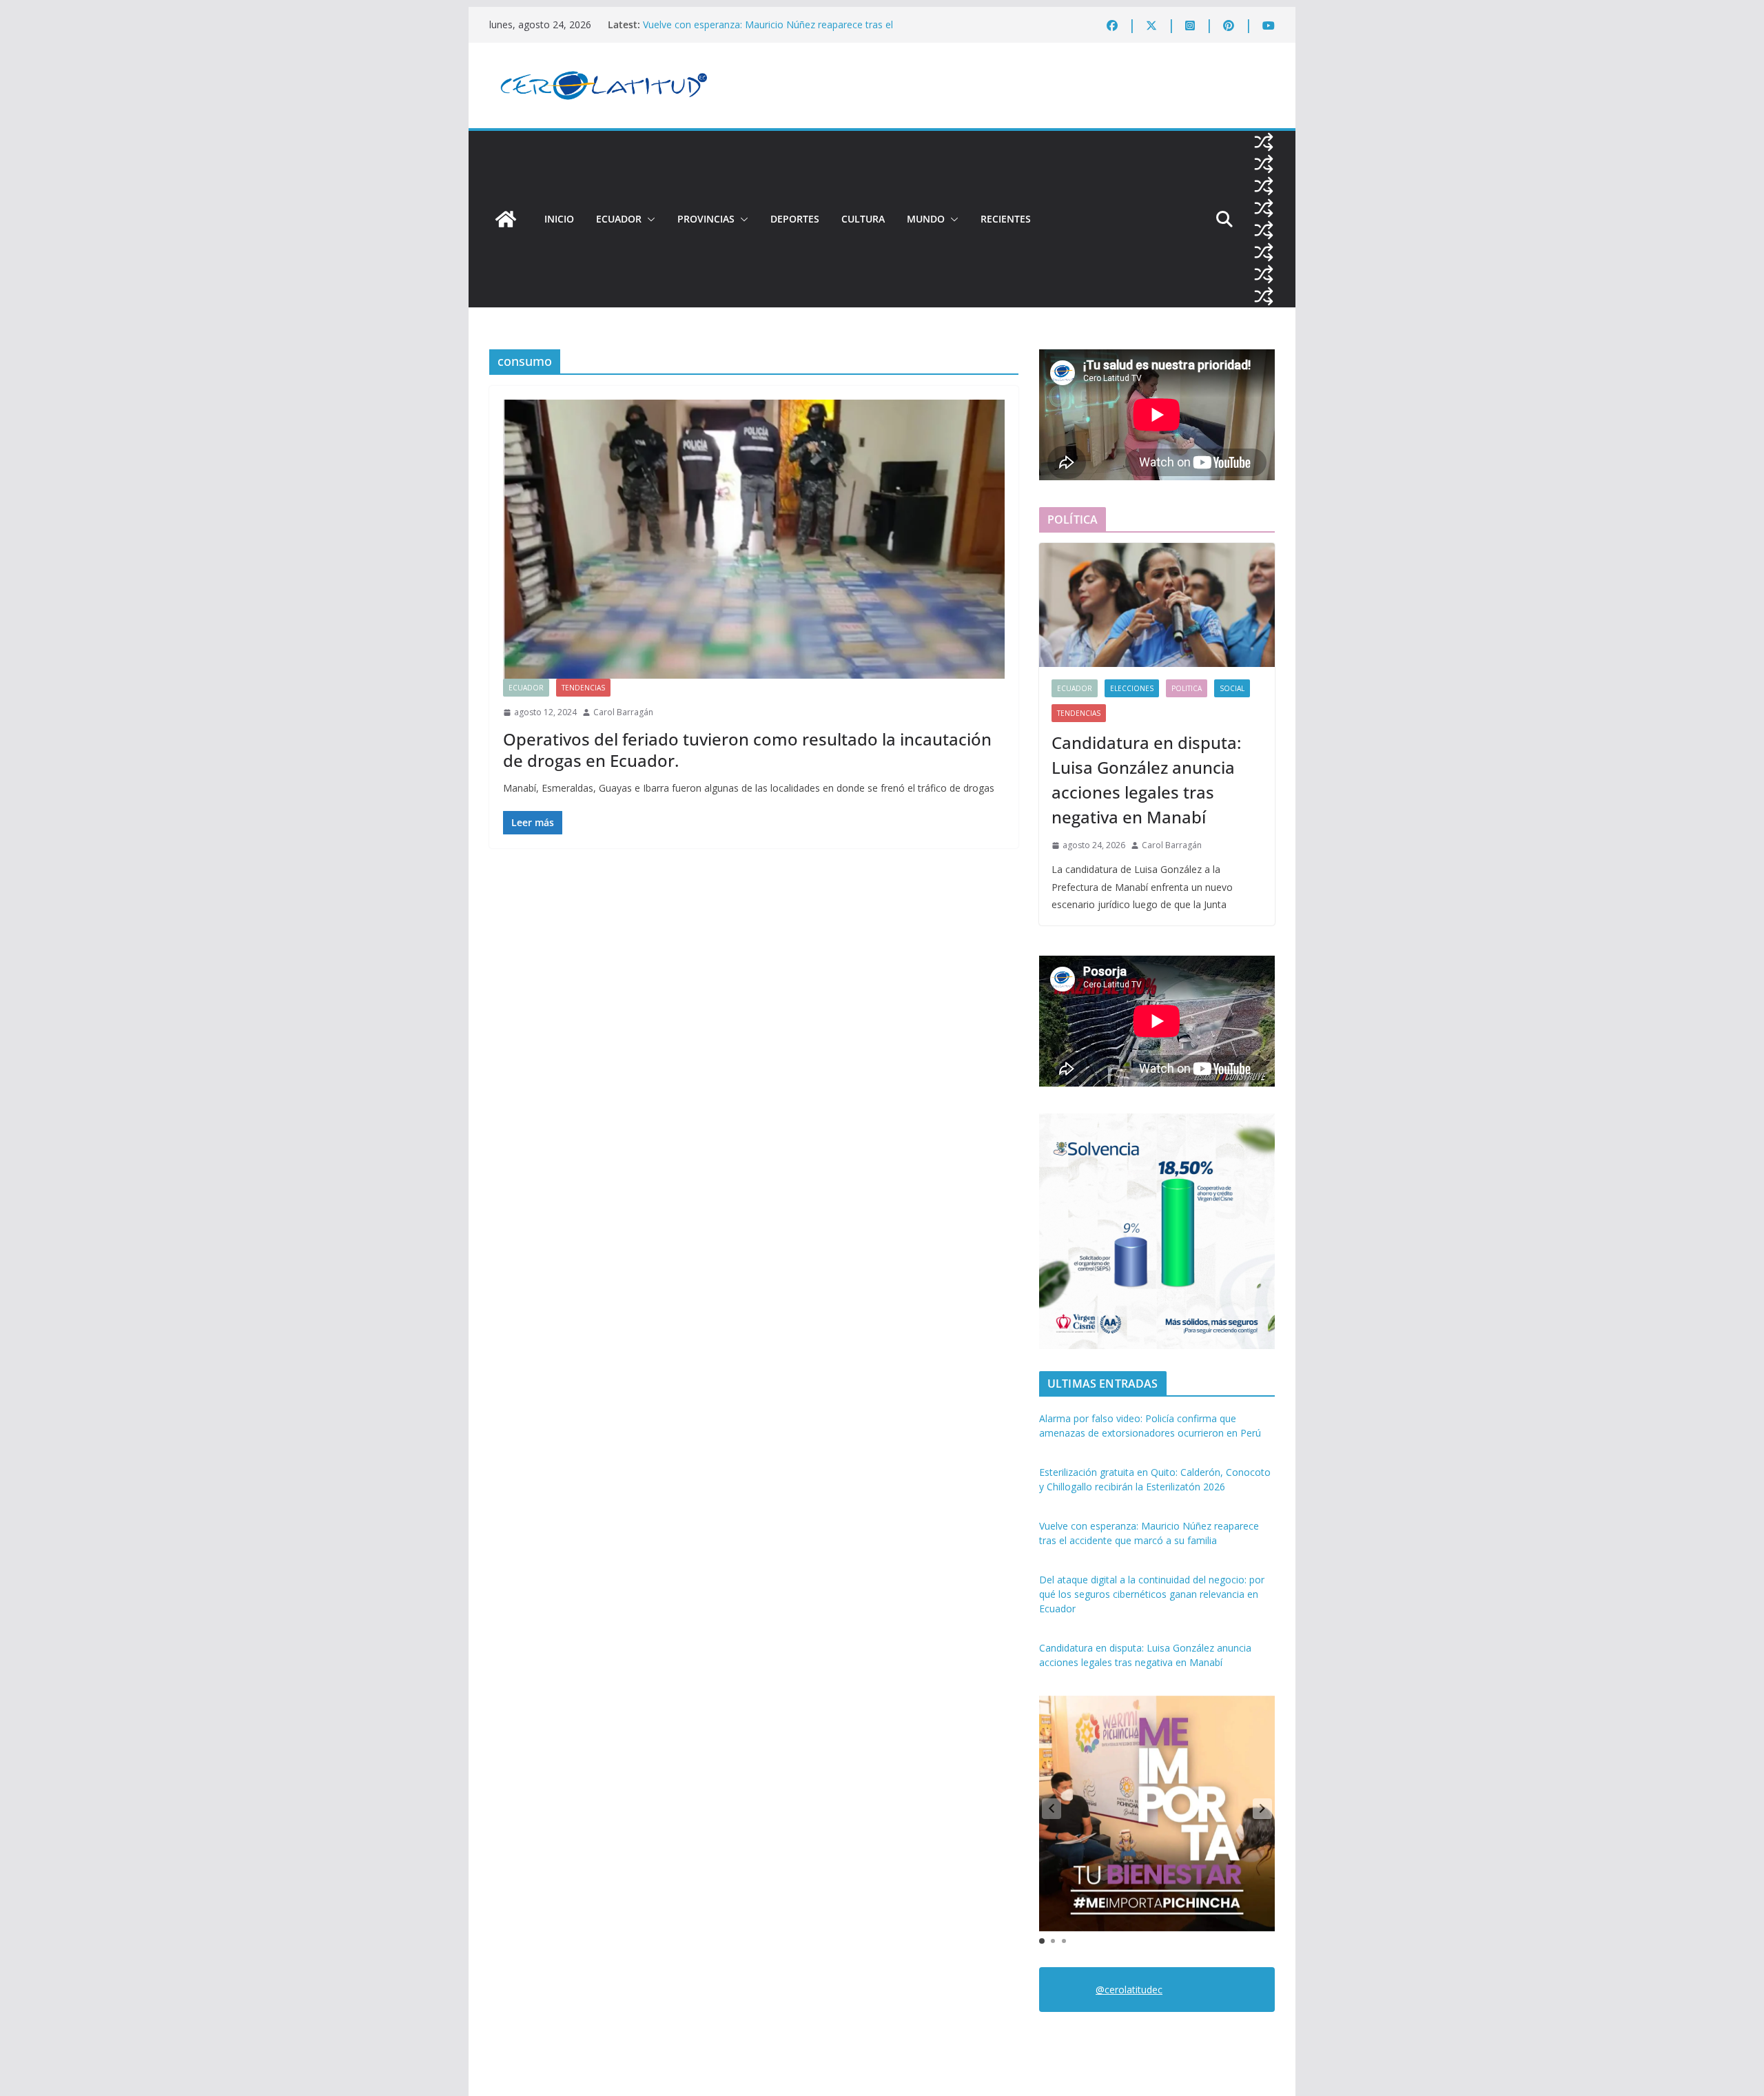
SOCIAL (1232, 688)
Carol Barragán (623, 712)
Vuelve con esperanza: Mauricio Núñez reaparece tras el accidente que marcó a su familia (768, 31)
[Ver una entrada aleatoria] (1264, 142)
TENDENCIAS (583, 688)
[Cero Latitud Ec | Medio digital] (506, 219)
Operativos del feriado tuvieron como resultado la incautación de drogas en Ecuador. (747, 750)
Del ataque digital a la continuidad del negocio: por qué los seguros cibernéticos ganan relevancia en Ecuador (1152, 1594)
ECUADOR (619, 219)
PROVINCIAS (706, 219)
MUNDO (926, 219)
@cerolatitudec (1129, 1990)
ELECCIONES (1132, 688)
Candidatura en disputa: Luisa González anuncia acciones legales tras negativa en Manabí (1146, 780)
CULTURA (863, 219)
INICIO (559, 219)
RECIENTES (1006, 219)
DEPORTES (795, 219)
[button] (648, 219)
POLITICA (1187, 688)
